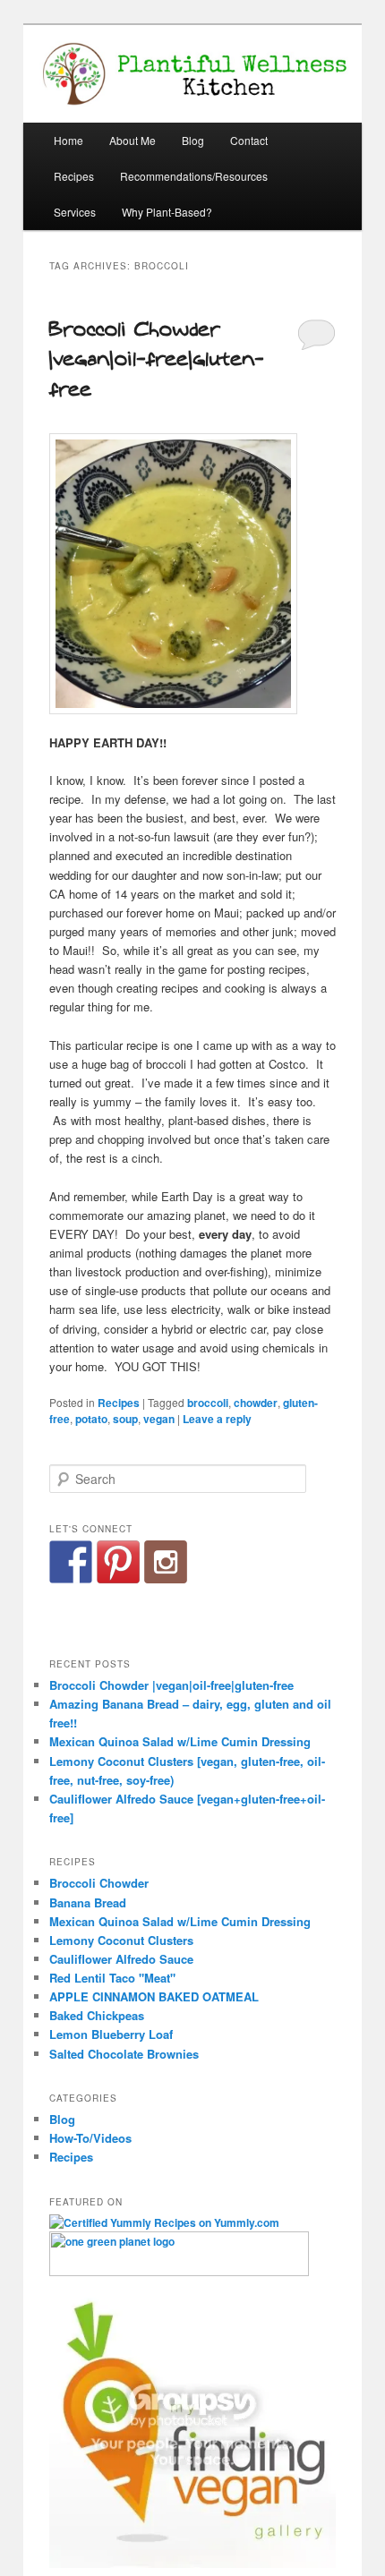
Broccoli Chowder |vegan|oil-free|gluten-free (157, 360)
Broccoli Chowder (99, 1883)
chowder (256, 1403)
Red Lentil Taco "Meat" (112, 1978)
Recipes (74, 176)
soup (125, 1419)
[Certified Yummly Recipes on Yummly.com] (164, 2222)
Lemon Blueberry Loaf (111, 2034)
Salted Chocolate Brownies (124, 2054)
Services (75, 212)
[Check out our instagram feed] (166, 1562)
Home (68, 140)
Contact (249, 140)
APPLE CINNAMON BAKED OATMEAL (154, 1996)
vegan (159, 1419)
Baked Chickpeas (97, 2015)
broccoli (208, 1403)
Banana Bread (88, 1902)
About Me (133, 140)
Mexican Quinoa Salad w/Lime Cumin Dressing (180, 1741)
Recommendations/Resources (194, 176)
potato (91, 1419)
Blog (193, 140)
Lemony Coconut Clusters (121, 1940)
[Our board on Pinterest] (118, 1562)
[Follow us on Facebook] (71, 1562)
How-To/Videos (90, 2138)
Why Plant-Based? (167, 212)
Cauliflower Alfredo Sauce (121, 1959)
